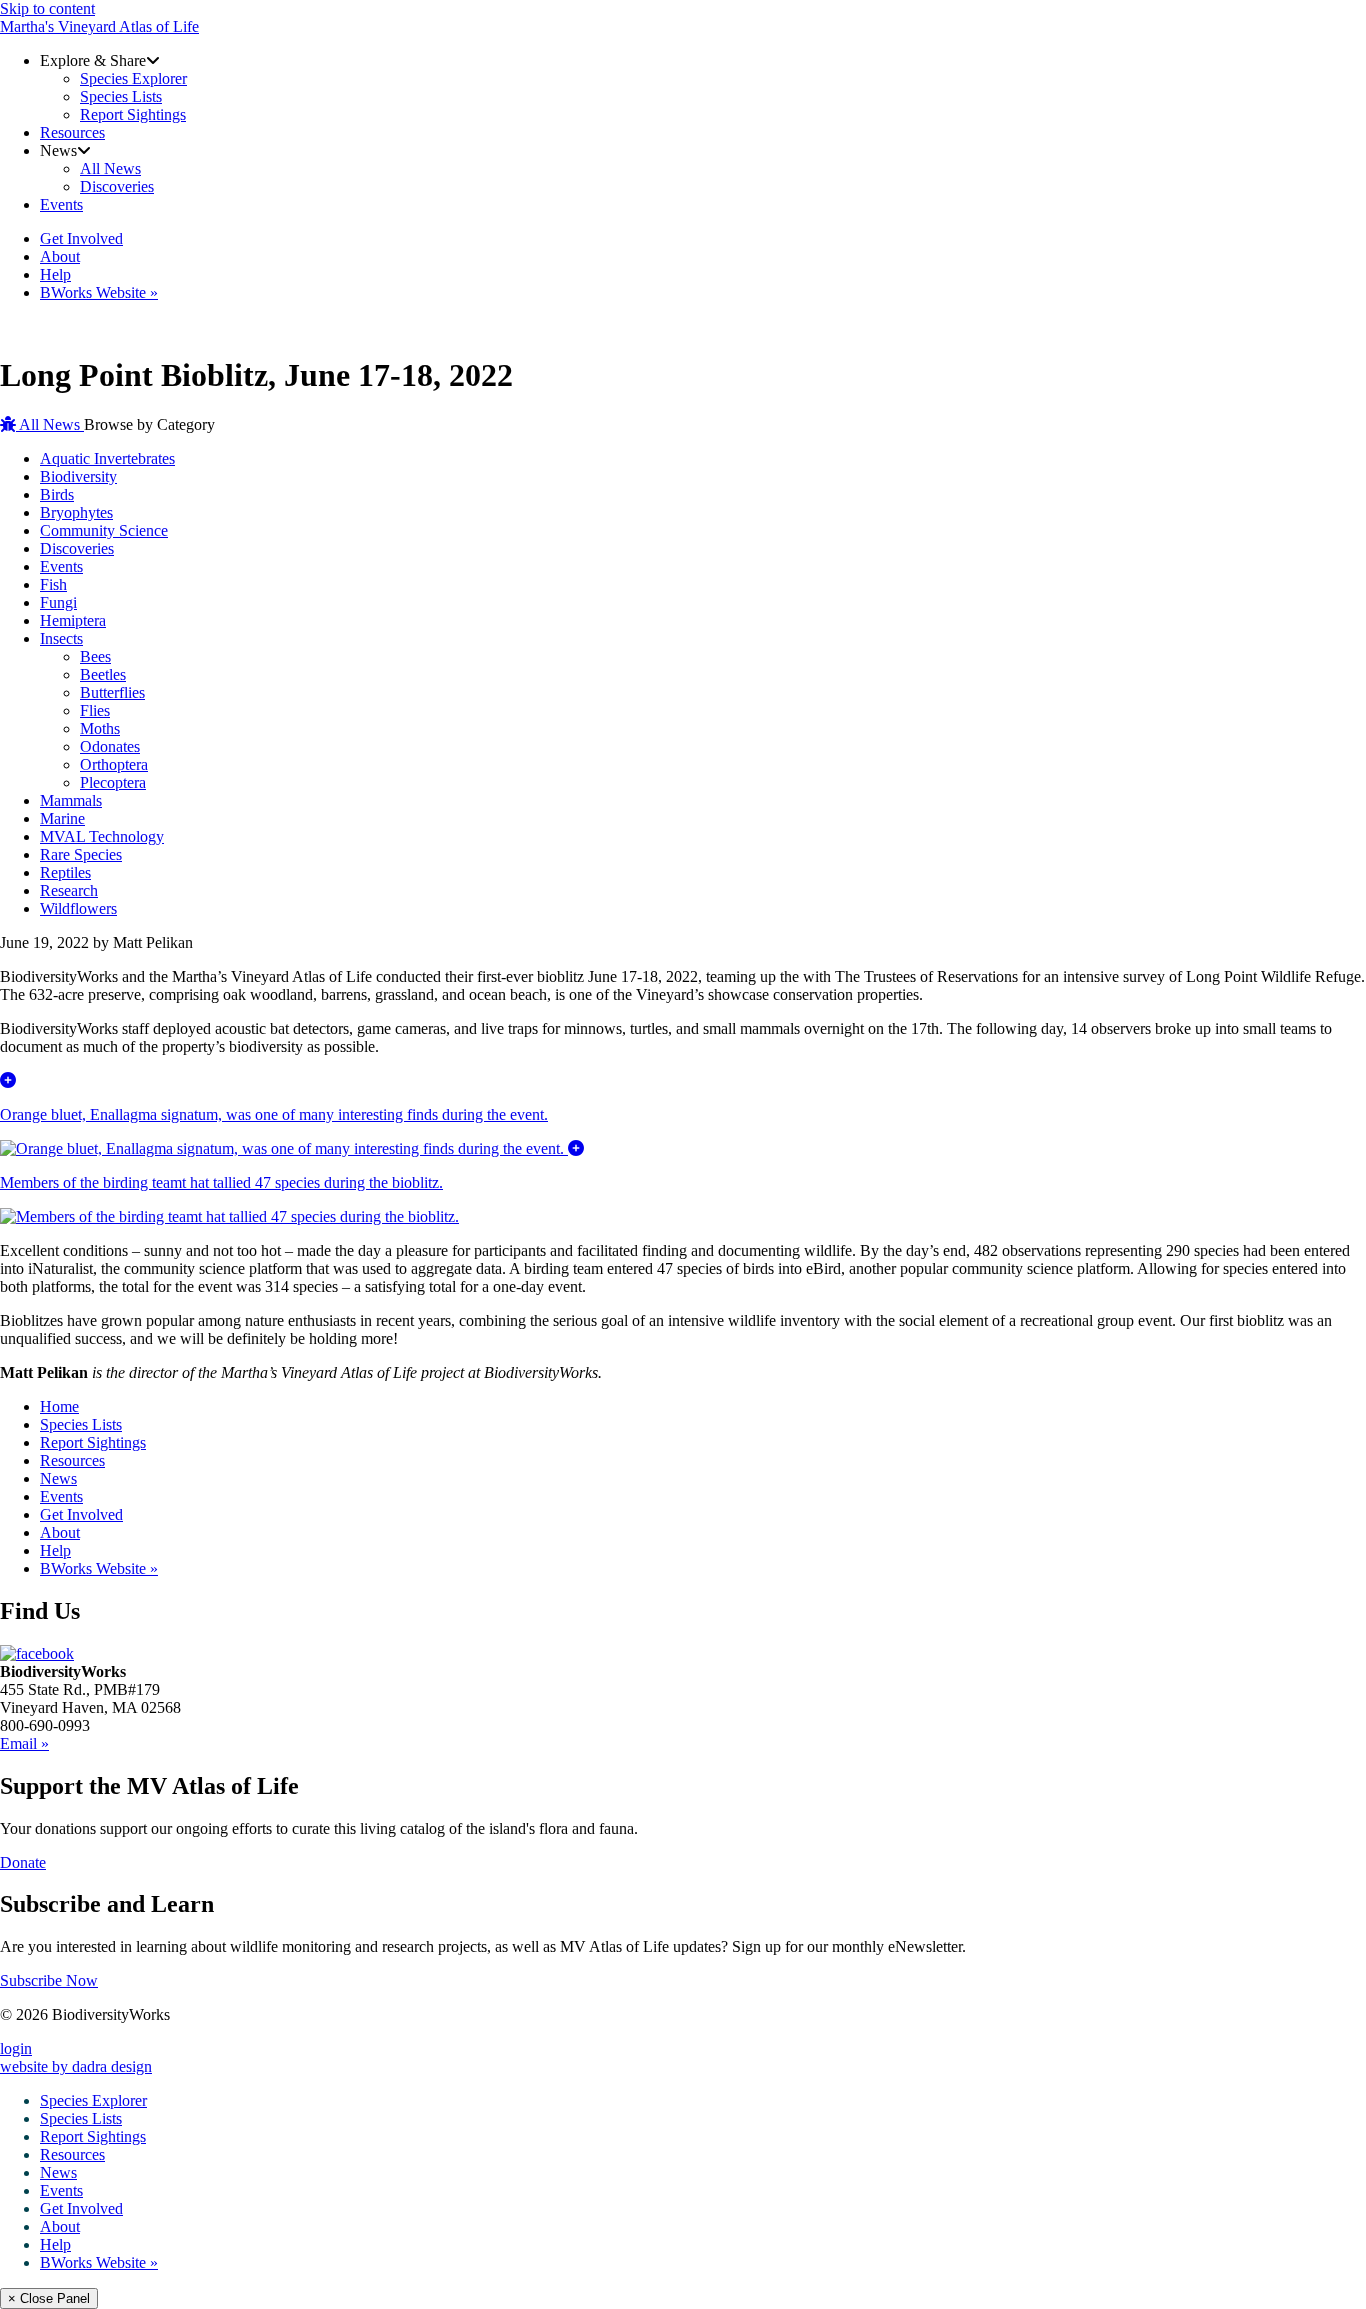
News (58, 1478)
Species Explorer (93, 2100)
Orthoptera (114, 764)
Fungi (58, 602)
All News (50, 424)
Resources (72, 1460)
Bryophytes (76, 512)
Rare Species (81, 854)
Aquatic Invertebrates (107, 458)
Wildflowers (78, 908)
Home (59, 1406)
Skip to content (47, 8)
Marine (62, 818)
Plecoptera (113, 782)
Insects (61, 638)
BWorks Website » (99, 1568)
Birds (57, 494)
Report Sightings (93, 1442)
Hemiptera (73, 620)
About (60, 1532)
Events (61, 566)
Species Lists (81, 1424)
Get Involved (81, 1514)
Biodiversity (78, 476)
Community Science (104, 530)
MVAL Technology (102, 836)
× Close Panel (49, 2298)
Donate (23, 1862)
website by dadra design (76, 2066)
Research (69, 890)
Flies (95, 710)
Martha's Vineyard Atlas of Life (99, 26)
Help (55, 1550)
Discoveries (77, 548)
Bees (95, 656)
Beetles (103, 674)
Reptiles (65, 872)
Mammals (71, 800)
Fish (53, 584)
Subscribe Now (49, 1980)
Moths (100, 728)
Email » (24, 1743)
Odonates (110, 746)
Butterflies (112, 692)
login (16, 2048)
